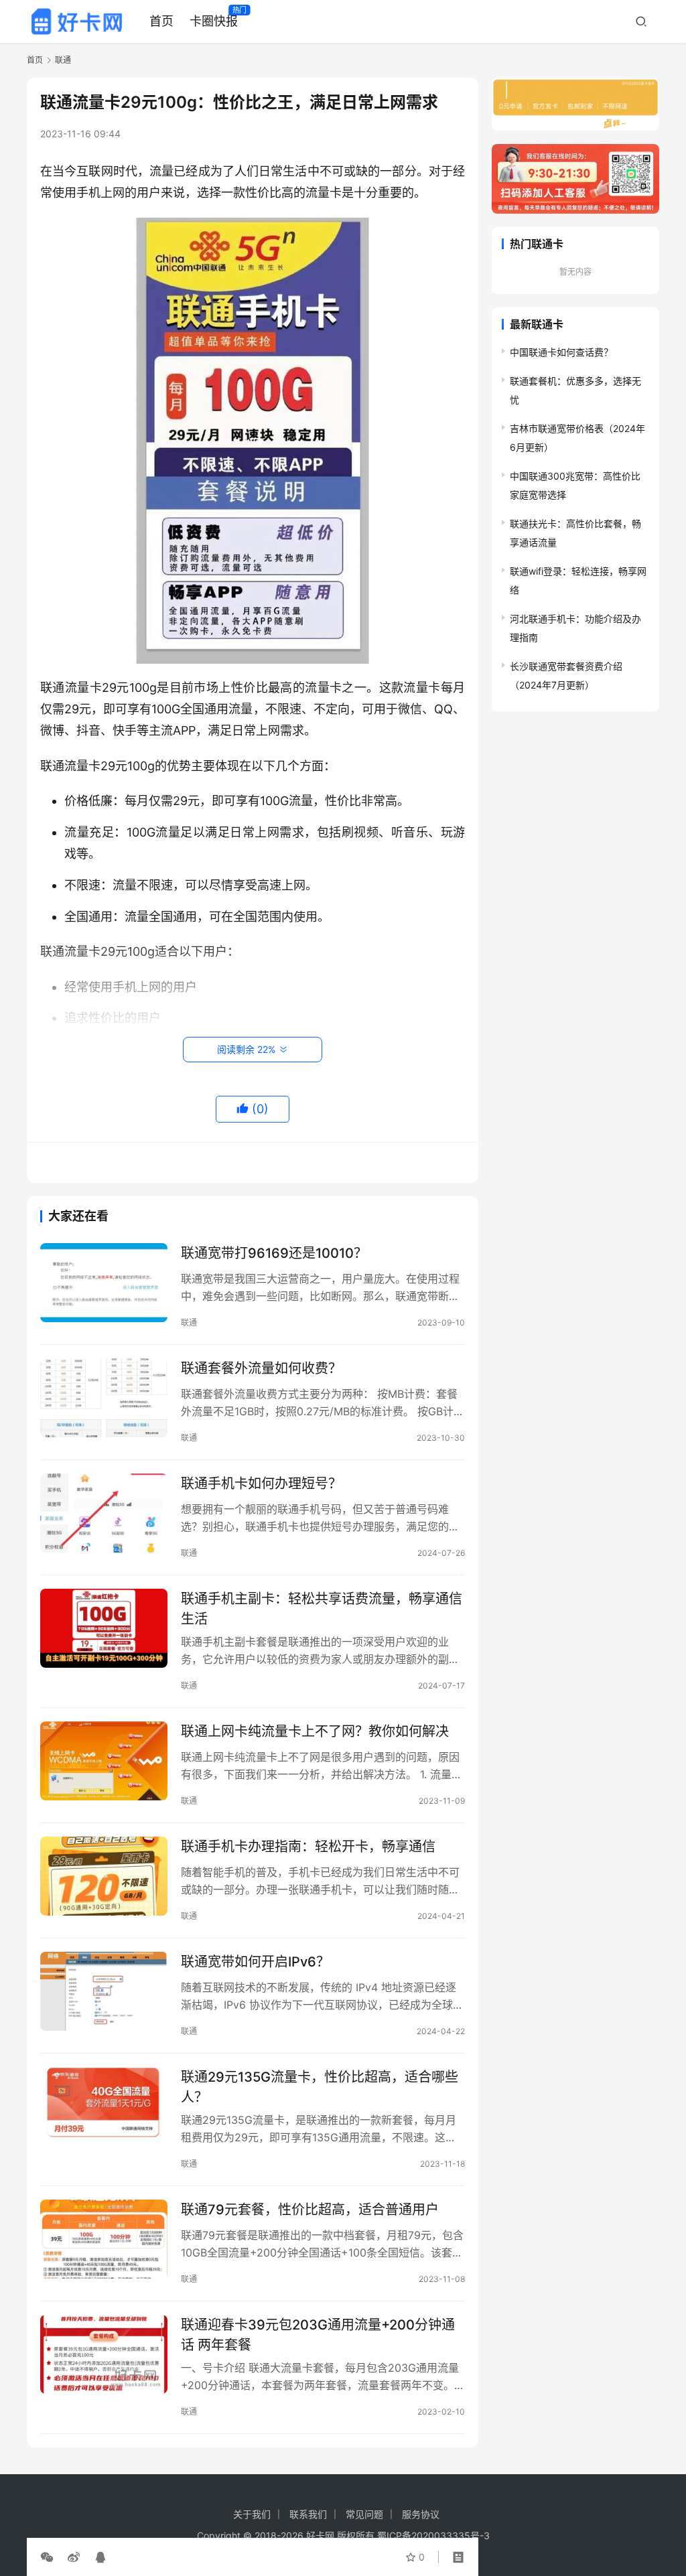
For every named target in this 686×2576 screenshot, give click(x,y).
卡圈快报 (214, 21)
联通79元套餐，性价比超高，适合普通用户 (310, 2210)
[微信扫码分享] (50, 2557)
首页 (161, 21)
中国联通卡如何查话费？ (561, 352)
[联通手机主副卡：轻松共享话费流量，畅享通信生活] (104, 1629)
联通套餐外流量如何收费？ (261, 1368)
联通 (189, 1322)
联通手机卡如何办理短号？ (261, 1484)
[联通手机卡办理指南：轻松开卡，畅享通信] (104, 1876)
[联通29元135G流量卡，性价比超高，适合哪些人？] (104, 2107)
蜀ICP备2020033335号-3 (433, 2535)
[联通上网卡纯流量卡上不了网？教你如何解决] (104, 1761)
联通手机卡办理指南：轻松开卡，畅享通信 (308, 1847)
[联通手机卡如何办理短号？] (104, 1513)
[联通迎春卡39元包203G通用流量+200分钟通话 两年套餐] (104, 2355)
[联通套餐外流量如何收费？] (104, 1398)
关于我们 (252, 2514)
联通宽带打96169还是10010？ (274, 1253)
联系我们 (308, 2514)
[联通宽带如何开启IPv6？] (104, 1992)
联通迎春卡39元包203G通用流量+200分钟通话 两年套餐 (318, 2335)
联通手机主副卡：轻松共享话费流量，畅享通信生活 (322, 1608)
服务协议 (421, 2514)
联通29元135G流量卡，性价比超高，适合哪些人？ (320, 2087)
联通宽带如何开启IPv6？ (255, 1962)
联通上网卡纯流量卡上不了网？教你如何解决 (315, 1731)
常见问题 (364, 2514)
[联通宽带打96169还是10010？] (104, 1283)
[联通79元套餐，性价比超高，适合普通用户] (104, 2239)
